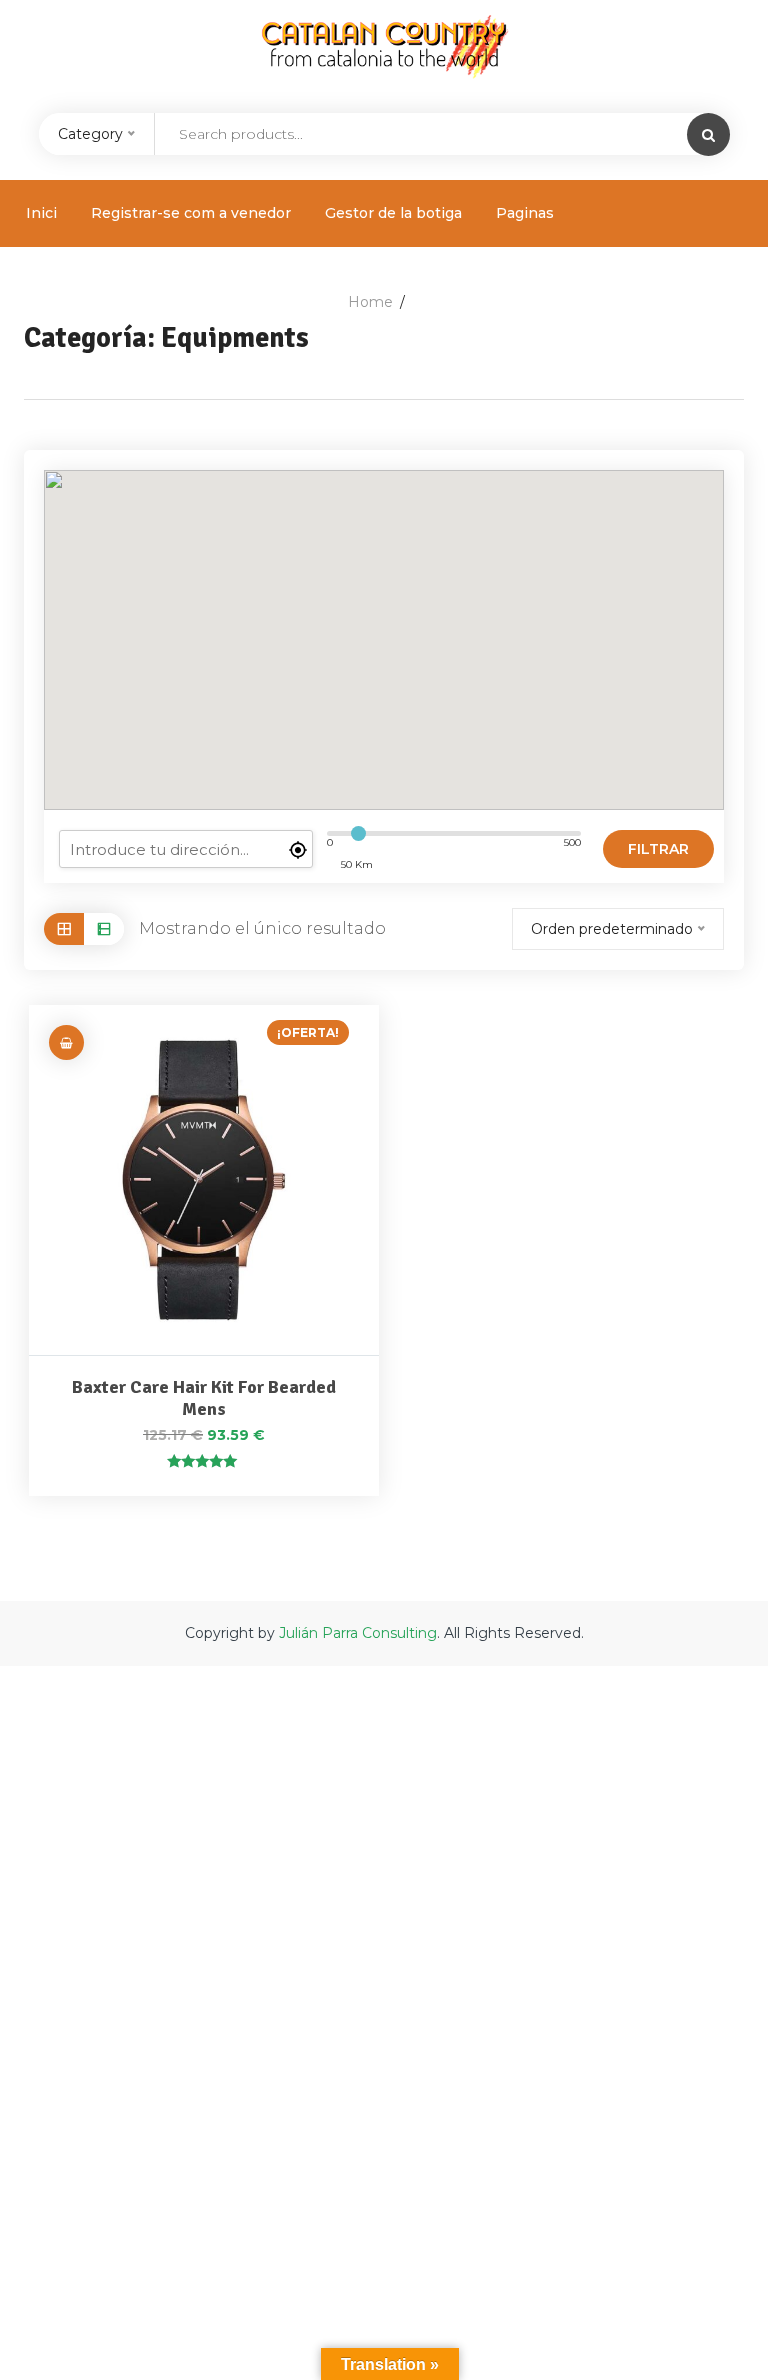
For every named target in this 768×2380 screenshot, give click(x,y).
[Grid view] (64, 928)
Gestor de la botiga (393, 213)
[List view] (104, 928)
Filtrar (658, 849)
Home (370, 302)
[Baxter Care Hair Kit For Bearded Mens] (204, 1180)
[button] (66, 1042)
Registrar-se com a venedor (191, 213)
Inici (41, 213)
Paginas (525, 213)
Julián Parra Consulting (358, 1633)
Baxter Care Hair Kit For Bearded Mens (204, 1398)
